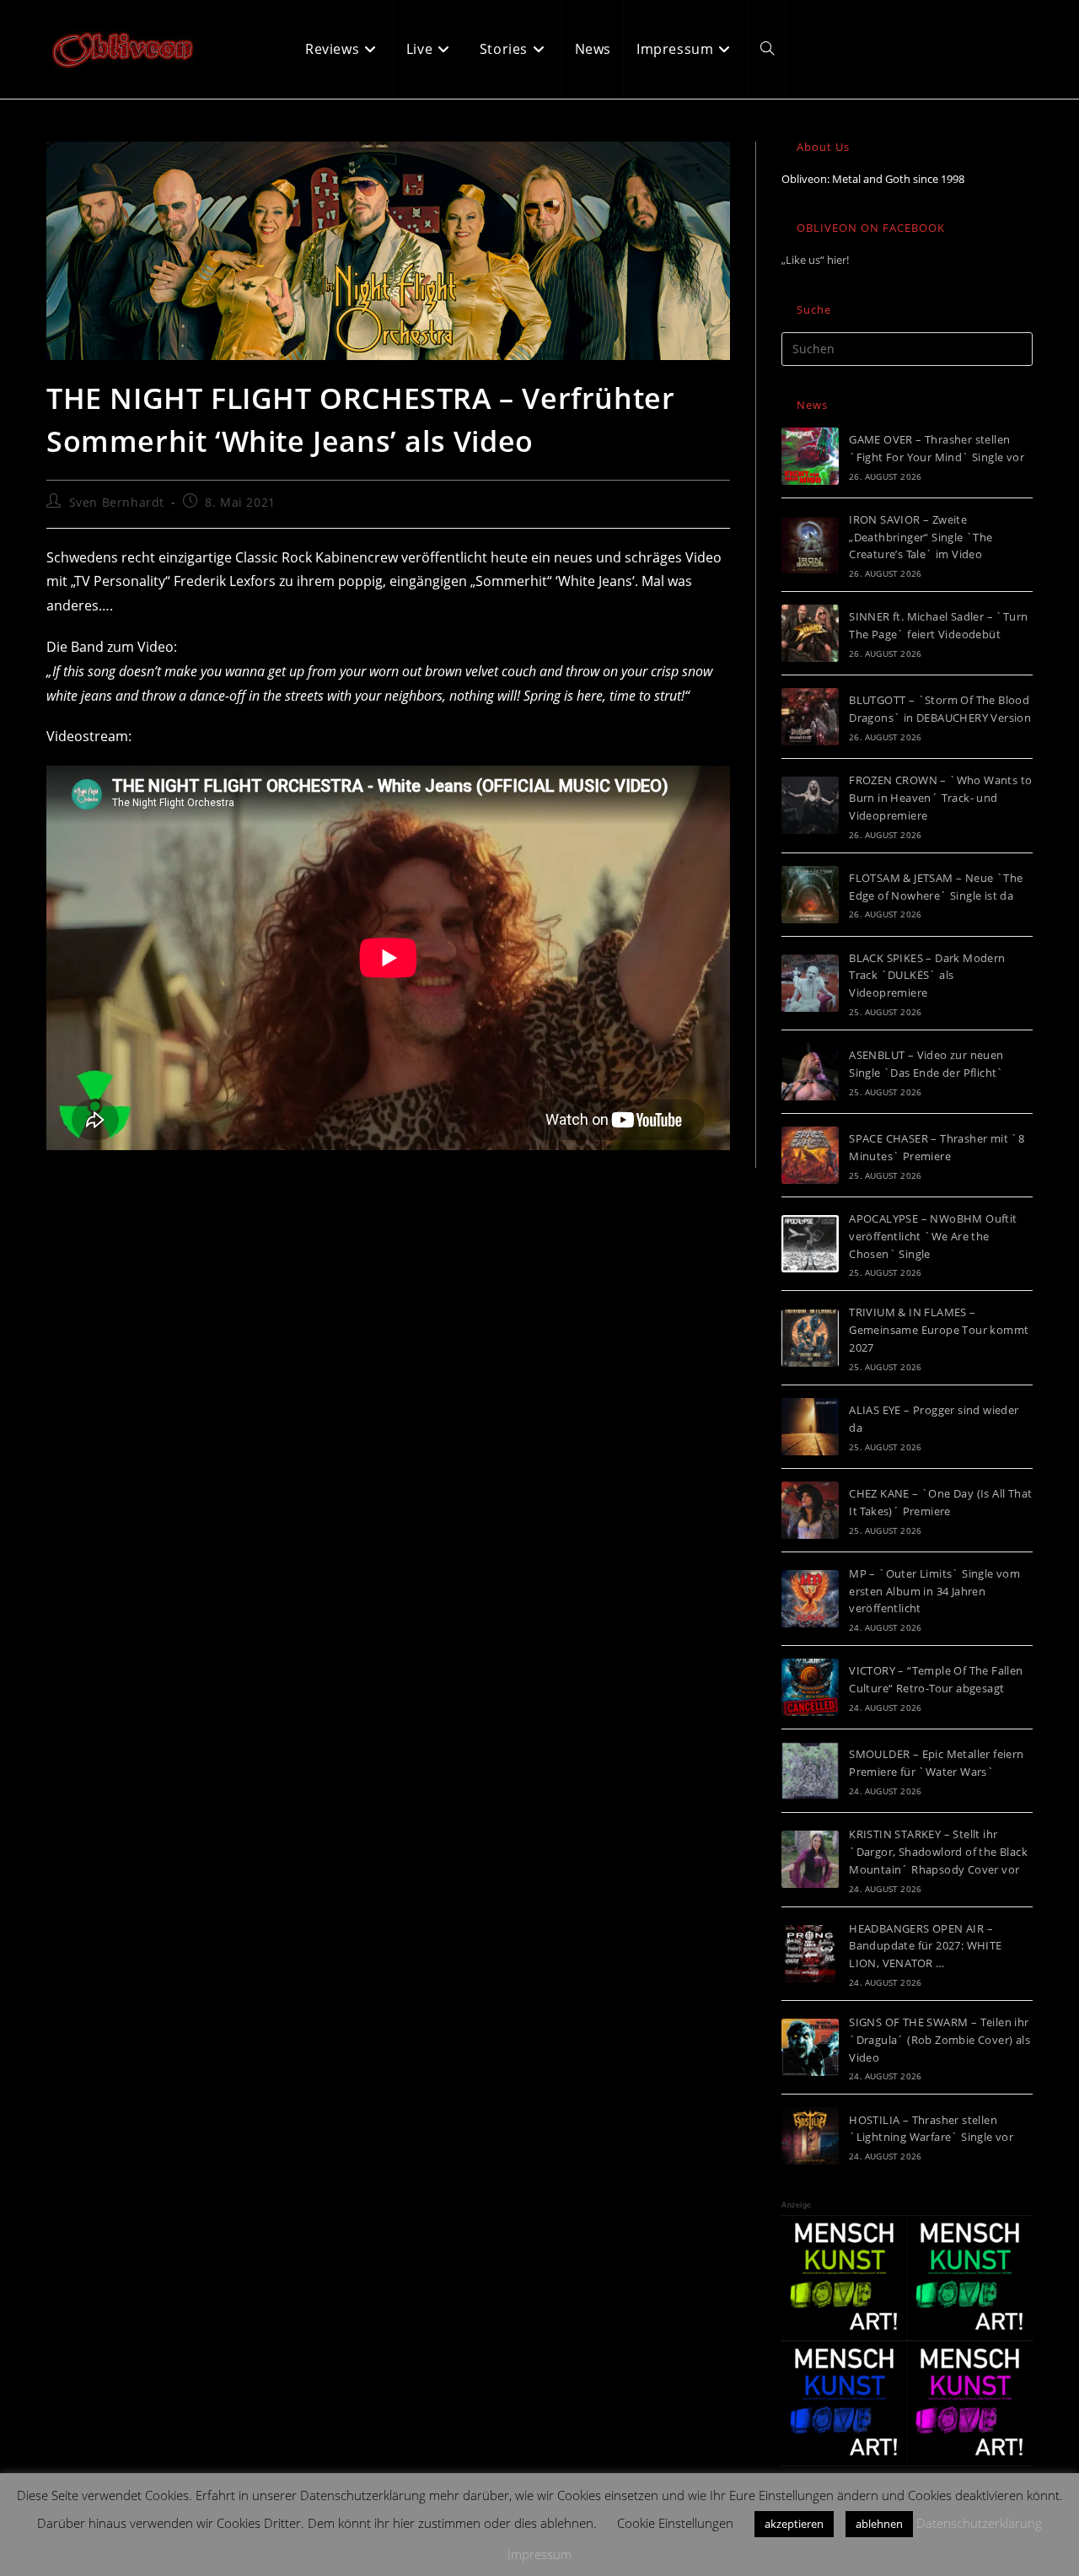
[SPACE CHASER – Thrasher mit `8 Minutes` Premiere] (810, 1155)
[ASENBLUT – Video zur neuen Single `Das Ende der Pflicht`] (810, 1072)
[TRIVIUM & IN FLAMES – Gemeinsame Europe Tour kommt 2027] (810, 1338)
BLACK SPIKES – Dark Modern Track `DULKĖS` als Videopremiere (927, 976)
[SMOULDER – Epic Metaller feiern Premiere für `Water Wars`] (810, 1771)
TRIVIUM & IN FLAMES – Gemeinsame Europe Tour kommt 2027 (939, 1330)
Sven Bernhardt (117, 502)
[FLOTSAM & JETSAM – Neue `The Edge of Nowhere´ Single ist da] (810, 895)
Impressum (539, 2554)
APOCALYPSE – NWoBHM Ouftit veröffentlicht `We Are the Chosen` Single (933, 1236)
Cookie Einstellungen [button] (675, 2523)
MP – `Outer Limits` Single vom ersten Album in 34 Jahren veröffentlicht (934, 1591)
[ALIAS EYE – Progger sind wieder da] (810, 1427)
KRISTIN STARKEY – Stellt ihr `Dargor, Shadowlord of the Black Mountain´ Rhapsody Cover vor (938, 1852)
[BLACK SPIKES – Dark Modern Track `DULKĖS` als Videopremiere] (810, 983)
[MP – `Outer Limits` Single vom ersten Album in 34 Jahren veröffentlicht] (810, 1599)
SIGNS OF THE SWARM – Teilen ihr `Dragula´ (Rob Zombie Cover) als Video (939, 2040)
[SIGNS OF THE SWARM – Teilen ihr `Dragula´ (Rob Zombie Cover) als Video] (810, 2047)
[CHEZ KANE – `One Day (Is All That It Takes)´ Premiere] (810, 1510)
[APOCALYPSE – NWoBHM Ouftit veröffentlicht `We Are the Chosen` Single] (810, 1244)
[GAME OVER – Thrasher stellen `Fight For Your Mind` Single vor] (810, 456)
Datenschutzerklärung (979, 2523)
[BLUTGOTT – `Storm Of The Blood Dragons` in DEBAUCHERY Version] (810, 717)
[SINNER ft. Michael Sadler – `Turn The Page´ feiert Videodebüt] (810, 633)
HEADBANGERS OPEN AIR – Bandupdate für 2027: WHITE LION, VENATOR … (925, 1946)
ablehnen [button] (879, 2524)
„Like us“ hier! (815, 260)
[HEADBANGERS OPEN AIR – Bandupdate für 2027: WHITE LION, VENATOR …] (810, 1954)
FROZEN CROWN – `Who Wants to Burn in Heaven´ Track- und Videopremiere (940, 798)
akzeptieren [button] (794, 2524)
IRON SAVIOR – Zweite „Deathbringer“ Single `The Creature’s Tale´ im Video (921, 537)
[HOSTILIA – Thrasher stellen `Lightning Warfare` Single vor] (810, 2136)
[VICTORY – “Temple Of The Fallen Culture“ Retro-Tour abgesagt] (810, 1687)
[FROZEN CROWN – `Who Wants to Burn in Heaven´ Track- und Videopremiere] (810, 805)
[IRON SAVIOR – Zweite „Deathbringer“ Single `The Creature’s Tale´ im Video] (810, 545)
